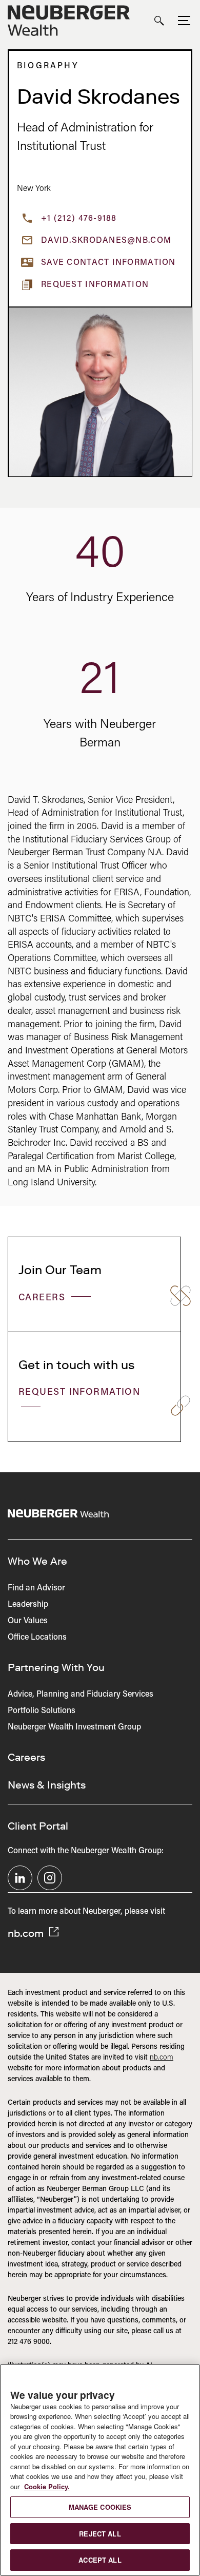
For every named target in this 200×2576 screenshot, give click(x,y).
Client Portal (38, 1826)
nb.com (27, 1933)
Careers (44, 1298)
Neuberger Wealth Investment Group (74, 1727)
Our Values (28, 1621)
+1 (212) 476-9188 (79, 219)
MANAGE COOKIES (100, 2507)
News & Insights (47, 1785)
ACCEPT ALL (100, 2560)
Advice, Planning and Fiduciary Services (81, 1695)
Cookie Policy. (47, 2486)
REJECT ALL (100, 2534)
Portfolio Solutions (42, 1711)
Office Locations (37, 1638)
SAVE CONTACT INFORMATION (108, 263)
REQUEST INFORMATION (79, 1393)
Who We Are (37, 1561)
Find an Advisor (36, 1588)
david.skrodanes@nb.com (106, 241)
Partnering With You (56, 1667)
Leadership (28, 1605)
